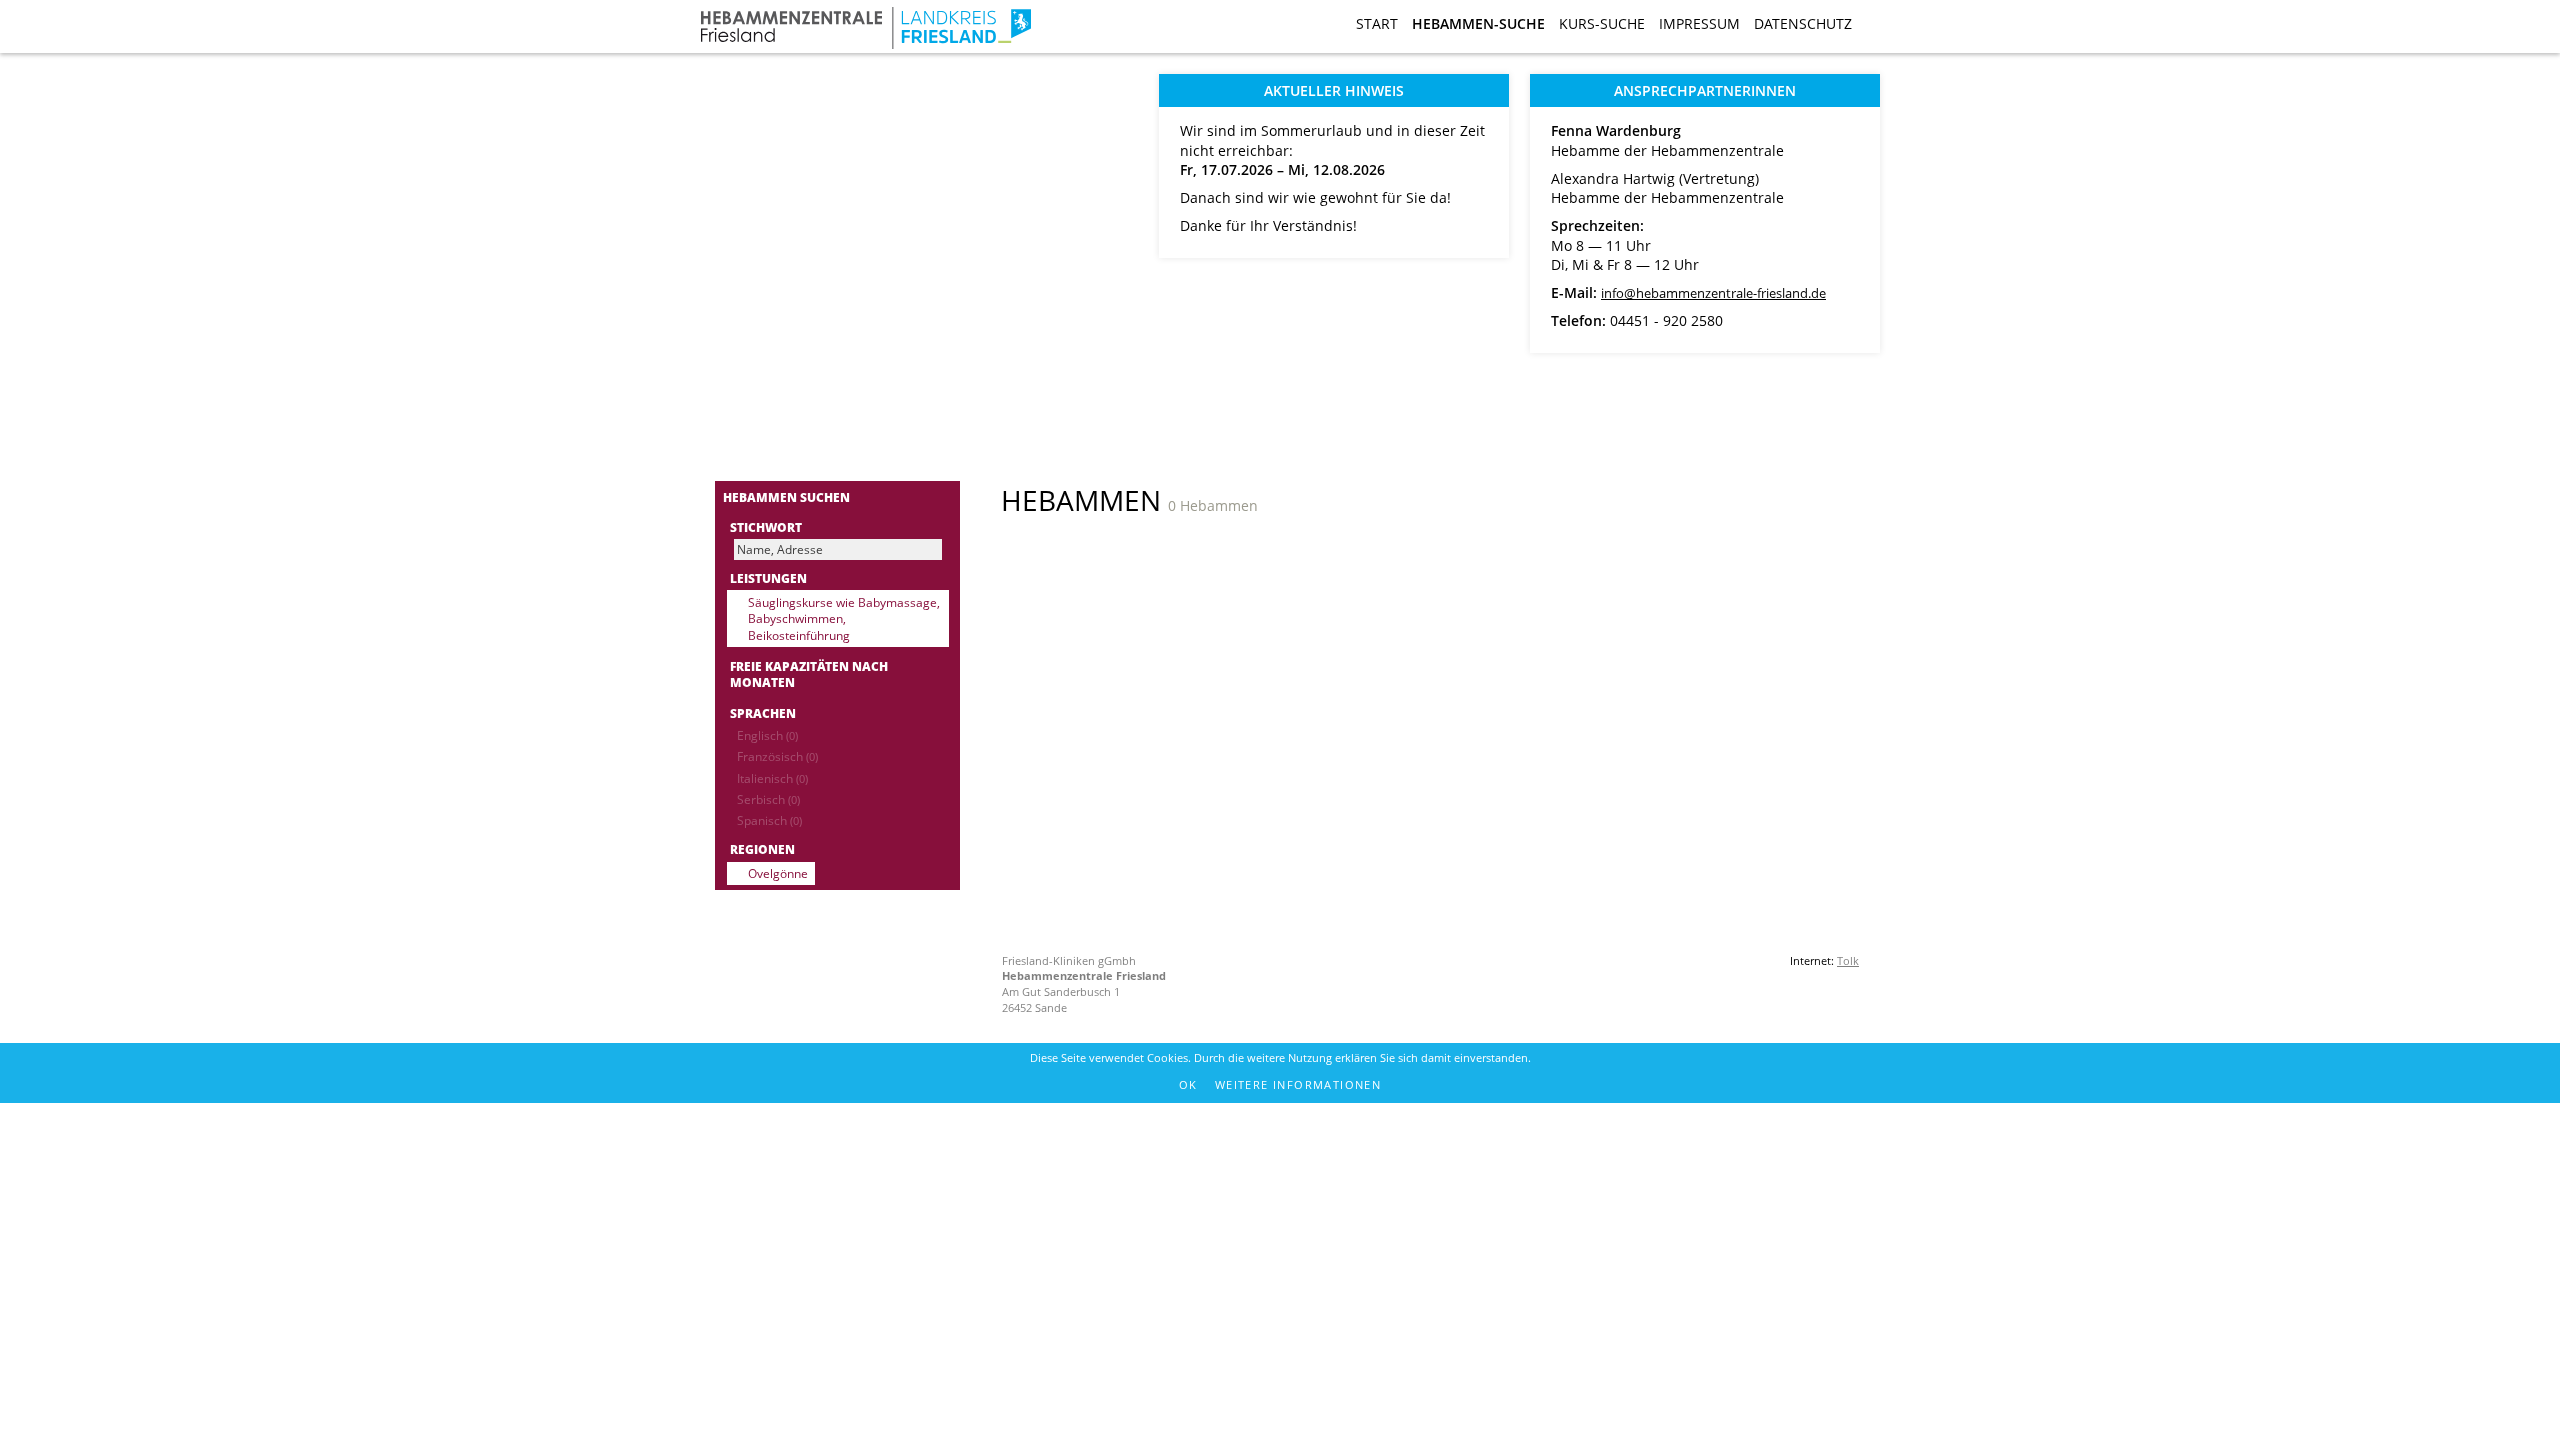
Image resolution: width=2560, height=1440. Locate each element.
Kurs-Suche (1602, 23)
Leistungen (768, 578)
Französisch (777, 756)
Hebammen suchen (786, 497)
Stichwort (766, 527)
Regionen (762, 849)
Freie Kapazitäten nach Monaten (809, 674)
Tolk (1848, 960)
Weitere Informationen (1298, 1084)
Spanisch (769, 820)
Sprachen (763, 713)
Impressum (1699, 23)
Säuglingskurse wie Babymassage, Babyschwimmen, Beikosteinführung (844, 618)
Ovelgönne (778, 873)
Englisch (767, 735)
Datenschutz (1803, 23)
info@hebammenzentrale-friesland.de (1713, 293)
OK (1188, 1084)
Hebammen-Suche (1478, 23)
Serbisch (768, 799)
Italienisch (772, 778)
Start (1377, 23)
